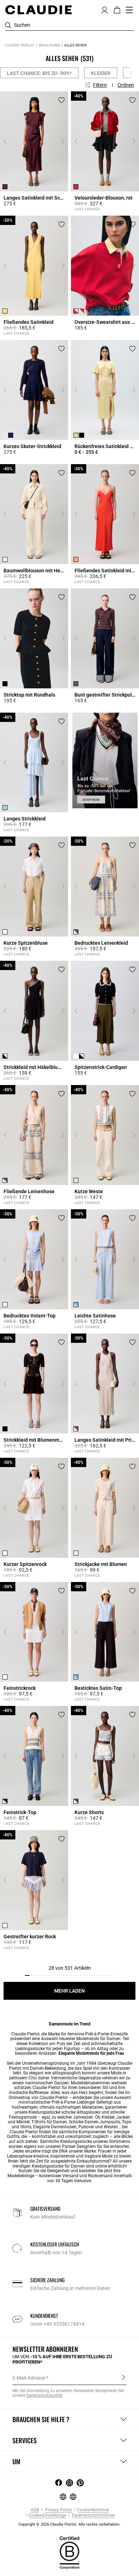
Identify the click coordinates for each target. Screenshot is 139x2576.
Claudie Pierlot (20, 45)
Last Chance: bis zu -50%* (39, 73)
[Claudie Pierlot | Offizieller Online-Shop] (38, 10)
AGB (35, 2510)
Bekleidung (49, 45)
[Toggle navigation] (129, 10)
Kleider (101, 73)
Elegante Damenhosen (55, 2127)
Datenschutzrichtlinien (93, 2515)
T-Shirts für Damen (49, 2122)
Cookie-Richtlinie (93, 2510)
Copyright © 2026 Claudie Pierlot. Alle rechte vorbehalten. (69, 2524)
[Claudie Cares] (69, 2552)
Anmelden (123, 2377)
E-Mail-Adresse (29, 2378)
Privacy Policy (58, 2510)
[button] (105, 9)
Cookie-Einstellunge (47, 2515)
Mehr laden (69, 1991)
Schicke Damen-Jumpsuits (94, 2122)
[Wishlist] (61, 100)
